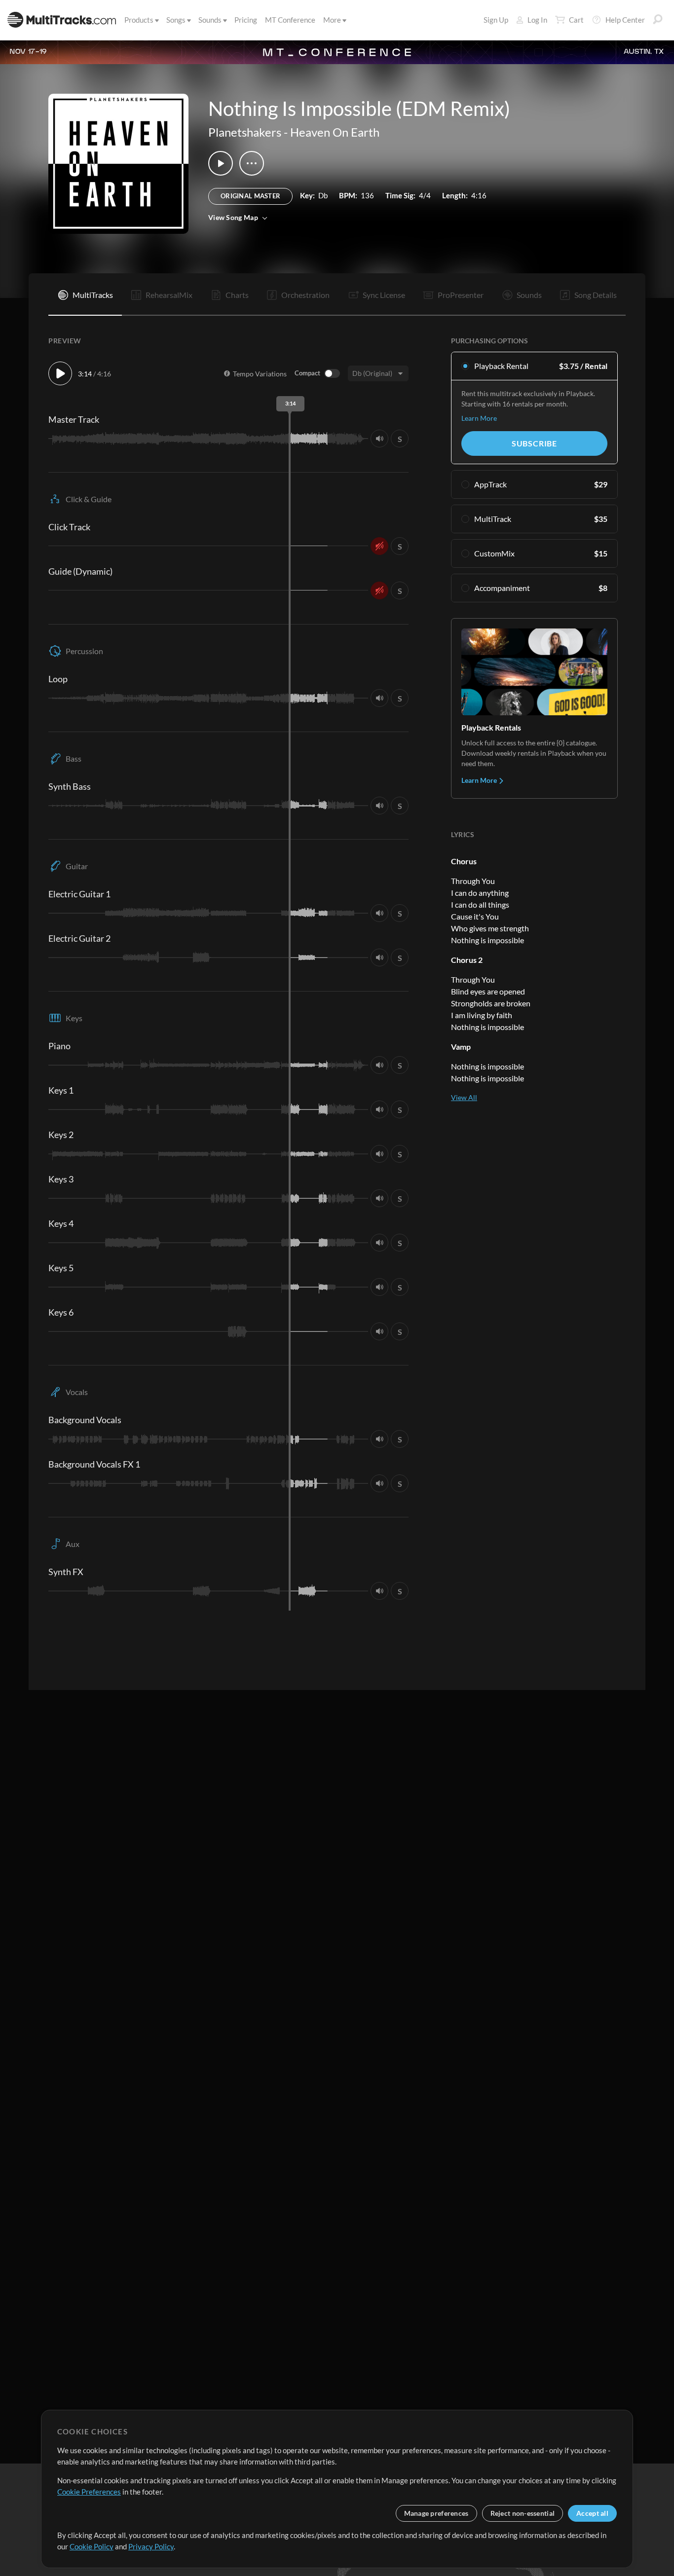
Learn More (479, 418)
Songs (176, 20)
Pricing (246, 20)
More (332, 20)
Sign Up (496, 20)
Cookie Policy (92, 2546)
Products (139, 20)
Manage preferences (436, 2513)
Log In (537, 20)
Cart (576, 20)
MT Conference (290, 20)
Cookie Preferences (89, 2492)
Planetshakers (245, 132)
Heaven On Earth (335, 132)
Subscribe (534, 443)
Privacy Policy (151, 2546)
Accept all (592, 2513)
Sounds (210, 20)
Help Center (625, 20)
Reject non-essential (523, 2513)
